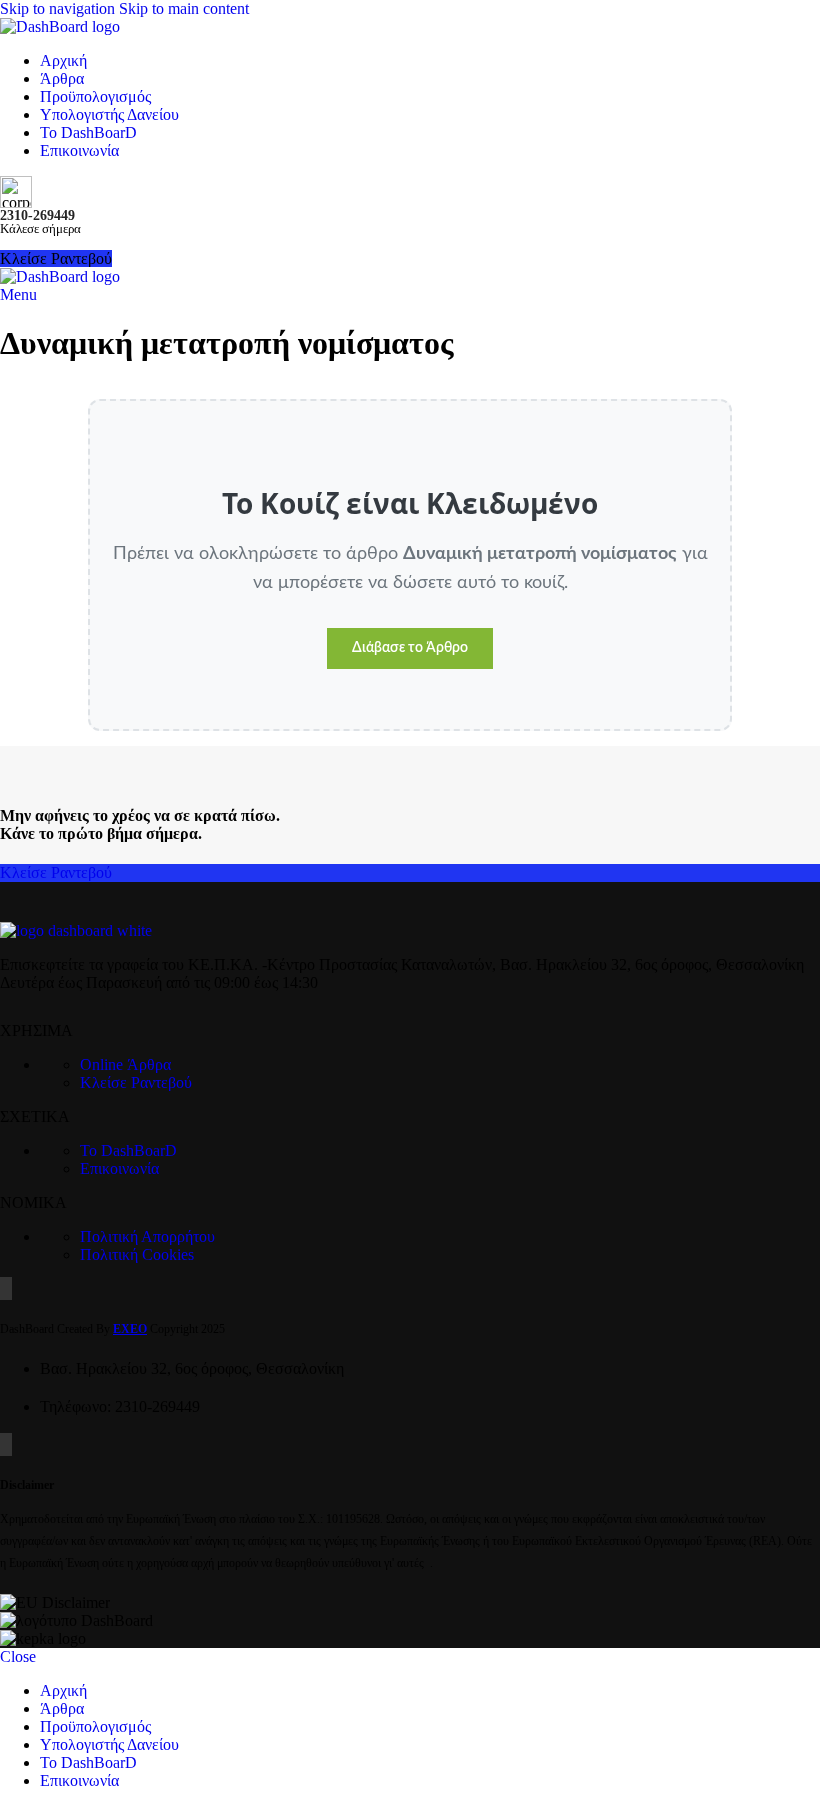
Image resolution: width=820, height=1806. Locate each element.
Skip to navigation (59, 8)
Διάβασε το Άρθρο (410, 648)
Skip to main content (184, 8)
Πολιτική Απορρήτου (147, 1236)
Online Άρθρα (125, 1064)
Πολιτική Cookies (137, 1254)
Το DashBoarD (128, 1150)
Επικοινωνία (119, 1168)
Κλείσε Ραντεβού (56, 872)
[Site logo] (60, 26)
